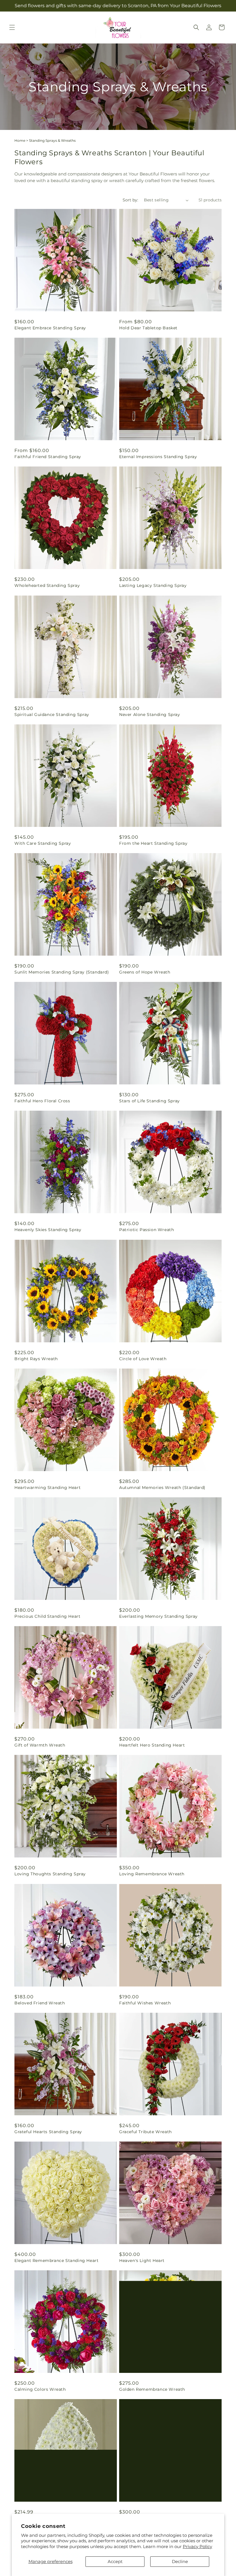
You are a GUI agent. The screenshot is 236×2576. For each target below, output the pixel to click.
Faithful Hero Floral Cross (42, 1101)
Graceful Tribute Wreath (145, 2132)
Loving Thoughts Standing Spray (50, 1874)
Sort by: (130, 200)
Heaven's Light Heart (142, 2261)
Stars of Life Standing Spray (150, 1101)
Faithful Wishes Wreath (145, 2003)
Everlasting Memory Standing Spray (158, 1616)
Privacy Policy (197, 2546)
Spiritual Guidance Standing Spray (52, 715)
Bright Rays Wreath (36, 1359)
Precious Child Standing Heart (47, 1616)
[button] (12, 27)
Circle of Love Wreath (143, 1359)
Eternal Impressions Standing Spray (158, 457)
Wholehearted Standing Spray (47, 585)
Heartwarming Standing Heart (47, 1488)
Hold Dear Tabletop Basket (148, 328)
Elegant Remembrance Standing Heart (56, 2261)
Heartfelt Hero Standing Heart (152, 1745)
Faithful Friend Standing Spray (48, 457)
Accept (115, 2561)
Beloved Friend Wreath (40, 2003)
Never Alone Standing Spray (150, 715)
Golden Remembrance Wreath (152, 2389)
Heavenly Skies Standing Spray (48, 1230)
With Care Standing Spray (43, 843)
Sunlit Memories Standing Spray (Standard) (62, 972)
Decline (180, 2561)
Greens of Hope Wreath (145, 972)
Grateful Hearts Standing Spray (48, 2132)
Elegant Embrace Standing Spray (50, 328)
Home (20, 140)
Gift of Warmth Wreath (40, 1745)
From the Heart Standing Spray (153, 843)
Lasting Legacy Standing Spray (153, 585)
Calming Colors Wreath (40, 2389)
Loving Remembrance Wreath (152, 1874)
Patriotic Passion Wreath (146, 1230)
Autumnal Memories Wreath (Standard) (162, 1488)
